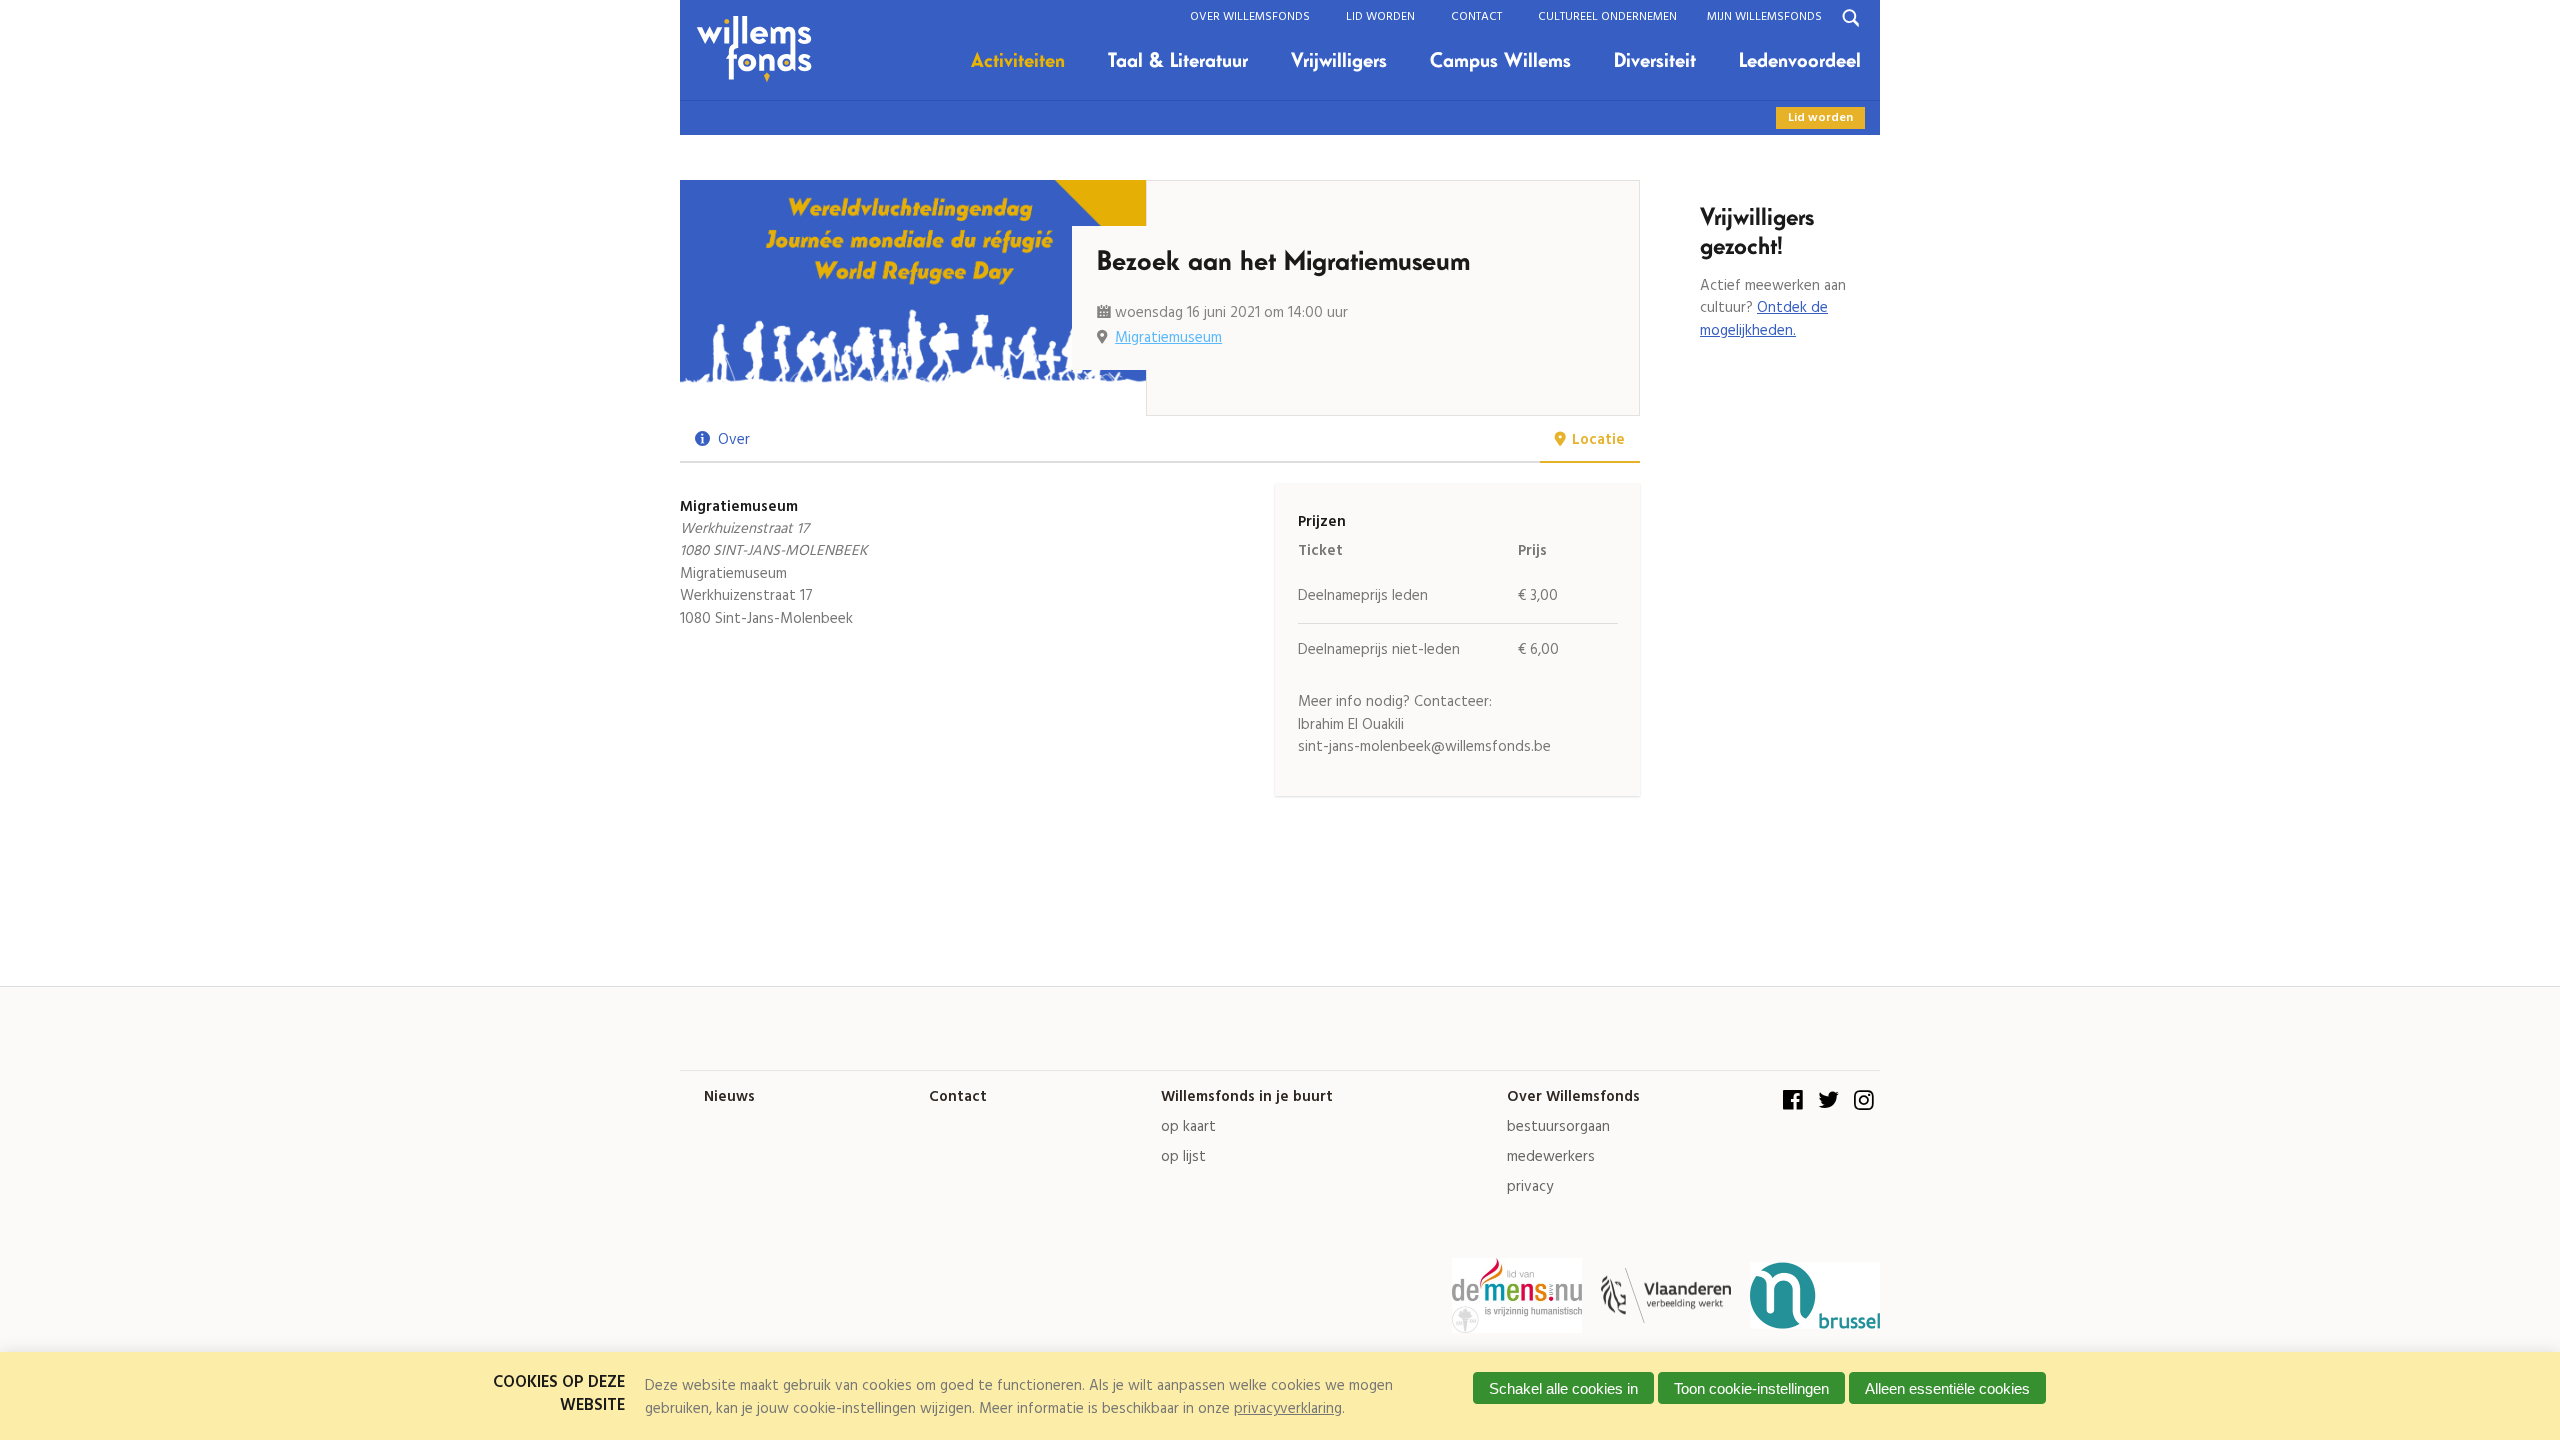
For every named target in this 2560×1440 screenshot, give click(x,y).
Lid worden (1380, 16)
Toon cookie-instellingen (1751, 1388)
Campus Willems (1500, 61)
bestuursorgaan (1558, 1127)
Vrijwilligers (1339, 61)
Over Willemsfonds (1250, 16)
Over (734, 440)
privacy (1530, 1187)
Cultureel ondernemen (1607, 16)
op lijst (1183, 1157)
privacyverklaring (1288, 1409)
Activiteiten (1018, 61)
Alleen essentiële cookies (1947, 1388)
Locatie (1598, 440)
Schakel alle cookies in (1563, 1388)
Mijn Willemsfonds (1764, 16)
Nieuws (729, 1097)
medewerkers (1551, 1157)
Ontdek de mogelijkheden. (1764, 319)
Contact (1476, 16)
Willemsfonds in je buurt (1247, 1097)
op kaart (1188, 1127)
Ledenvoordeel (1800, 61)
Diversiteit (1655, 61)
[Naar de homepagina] (761, 50)
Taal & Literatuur (1178, 61)
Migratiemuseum (1168, 338)
